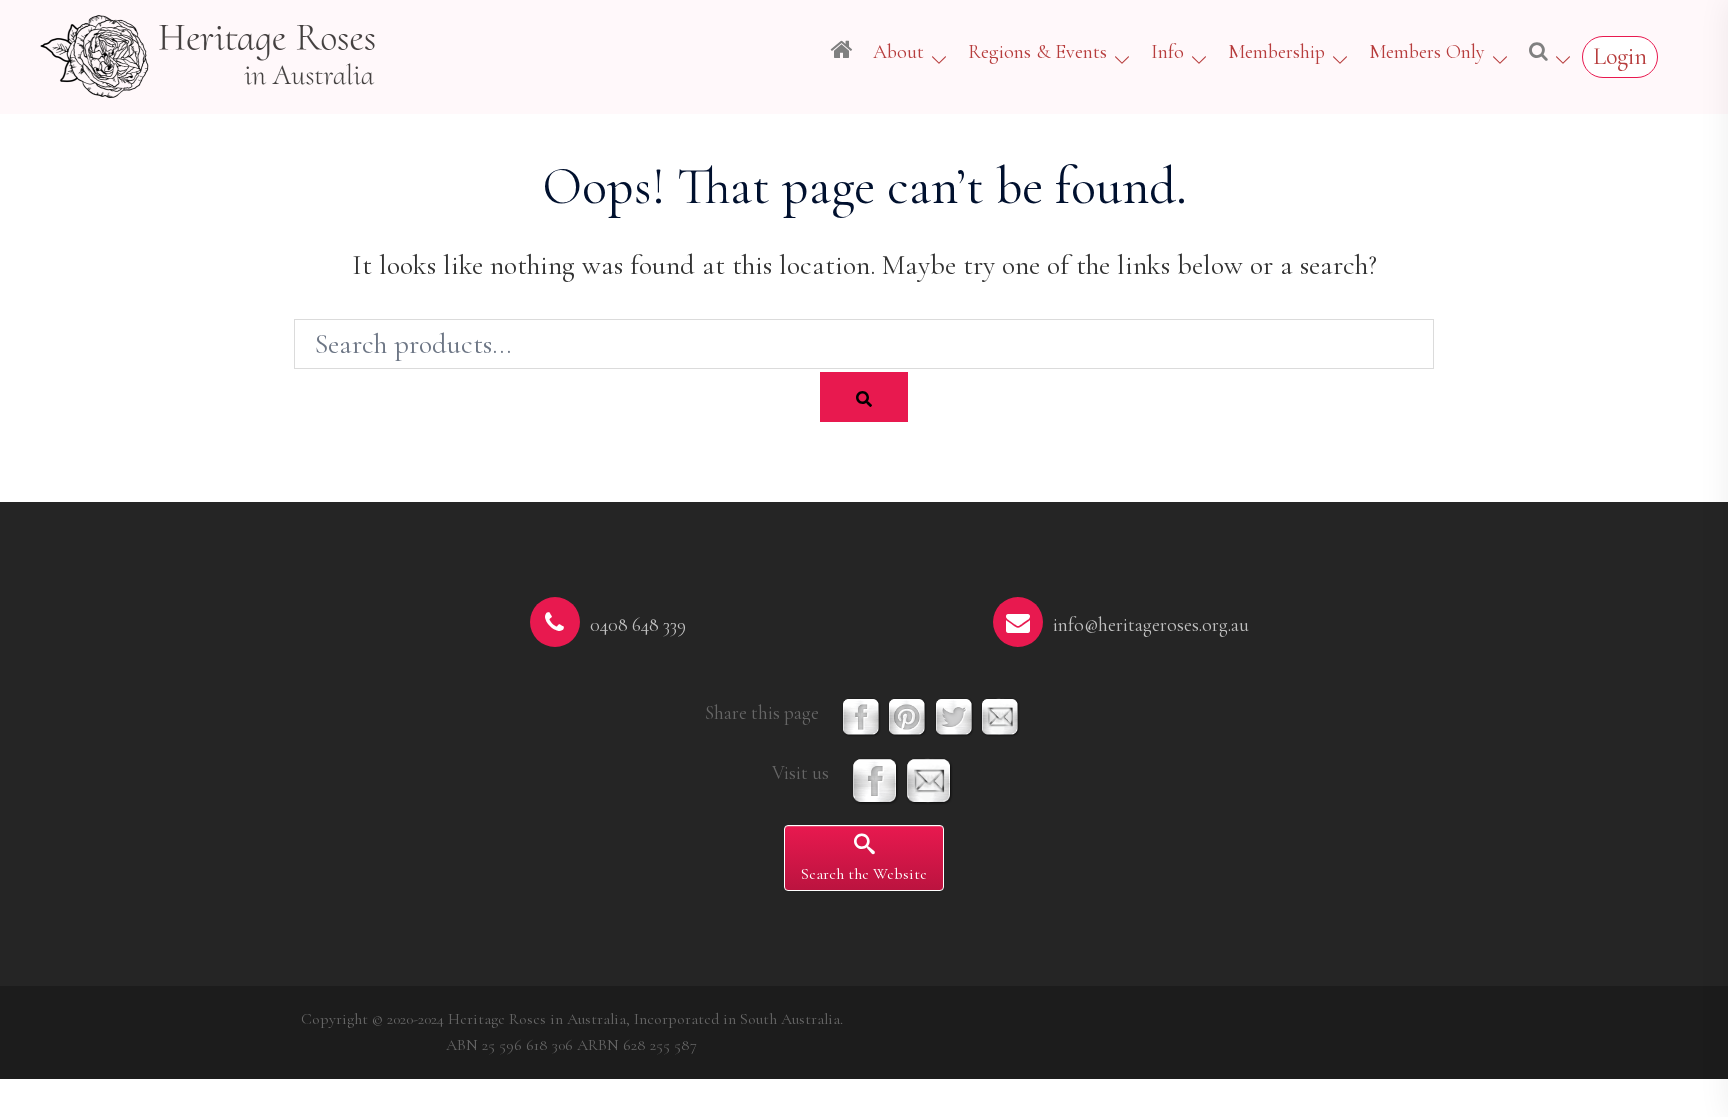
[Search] (864, 397)
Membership (1276, 52)
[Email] (929, 780)
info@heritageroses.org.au (1151, 625)
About (898, 52)
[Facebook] (875, 780)
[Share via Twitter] (954, 716)
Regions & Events (1037, 52)
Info (1167, 52)
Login (1620, 56)
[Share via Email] (1000, 716)
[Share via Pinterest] (907, 716)
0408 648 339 (638, 625)
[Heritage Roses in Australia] (210, 53)
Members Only (1427, 52)
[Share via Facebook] (861, 716)
